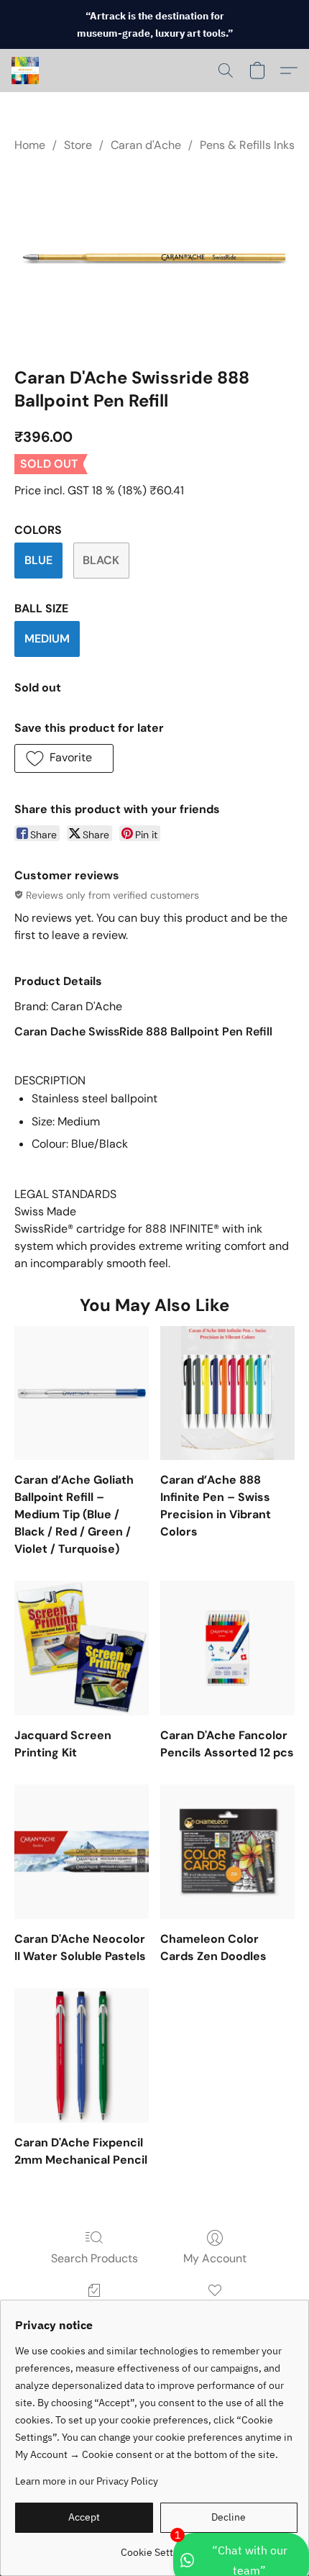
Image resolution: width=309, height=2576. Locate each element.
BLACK (101, 560)
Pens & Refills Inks (247, 145)
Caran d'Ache (146, 145)
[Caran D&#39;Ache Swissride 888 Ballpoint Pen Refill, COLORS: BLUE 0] (154, 256)
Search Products (94, 2258)
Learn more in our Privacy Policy (87, 2481)
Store (78, 145)
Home (30, 145)
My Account (215, 2258)
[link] (156, 2547)
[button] (26, 71)
